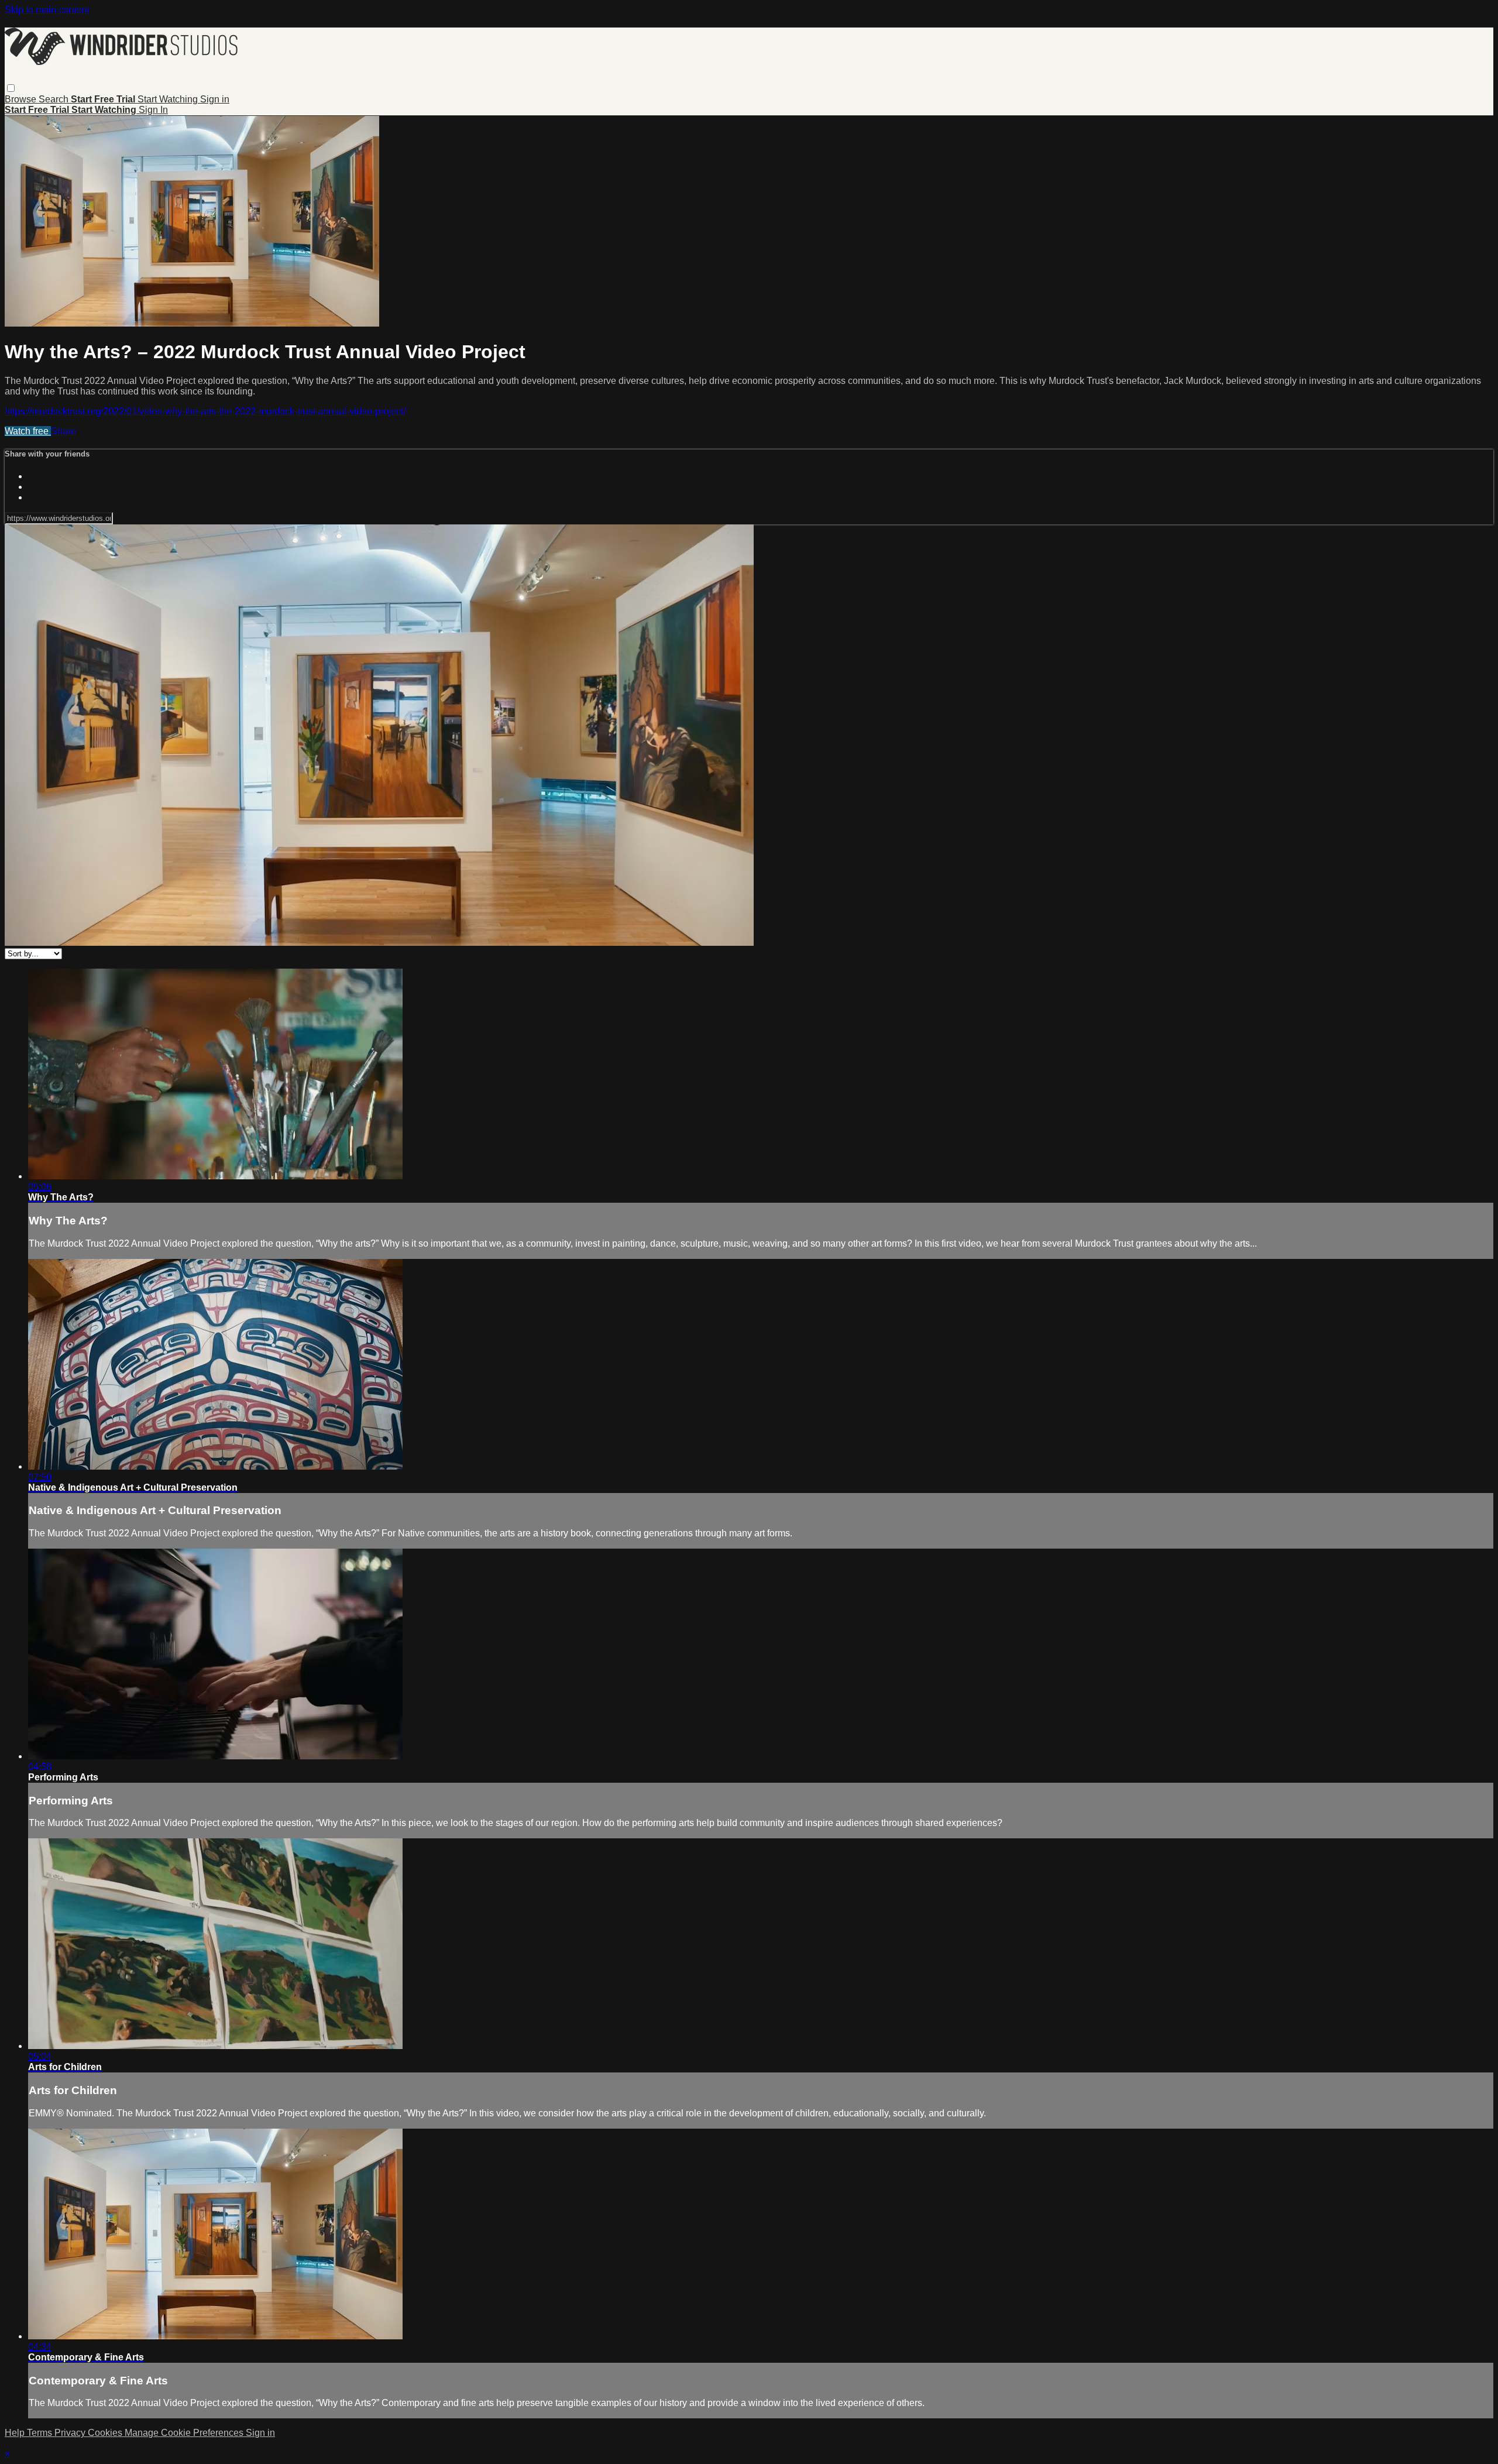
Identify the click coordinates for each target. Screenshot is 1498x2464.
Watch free (28, 431)
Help (16, 2433)
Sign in (215, 99)
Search (55, 99)
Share (63, 431)
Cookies (106, 2433)
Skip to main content (47, 10)
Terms (41, 2433)
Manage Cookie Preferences (185, 2433)
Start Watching (169, 99)
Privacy (71, 2433)
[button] (11, 88)
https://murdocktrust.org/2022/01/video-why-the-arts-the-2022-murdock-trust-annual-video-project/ (205, 411)
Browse (22, 99)
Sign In (153, 110)
